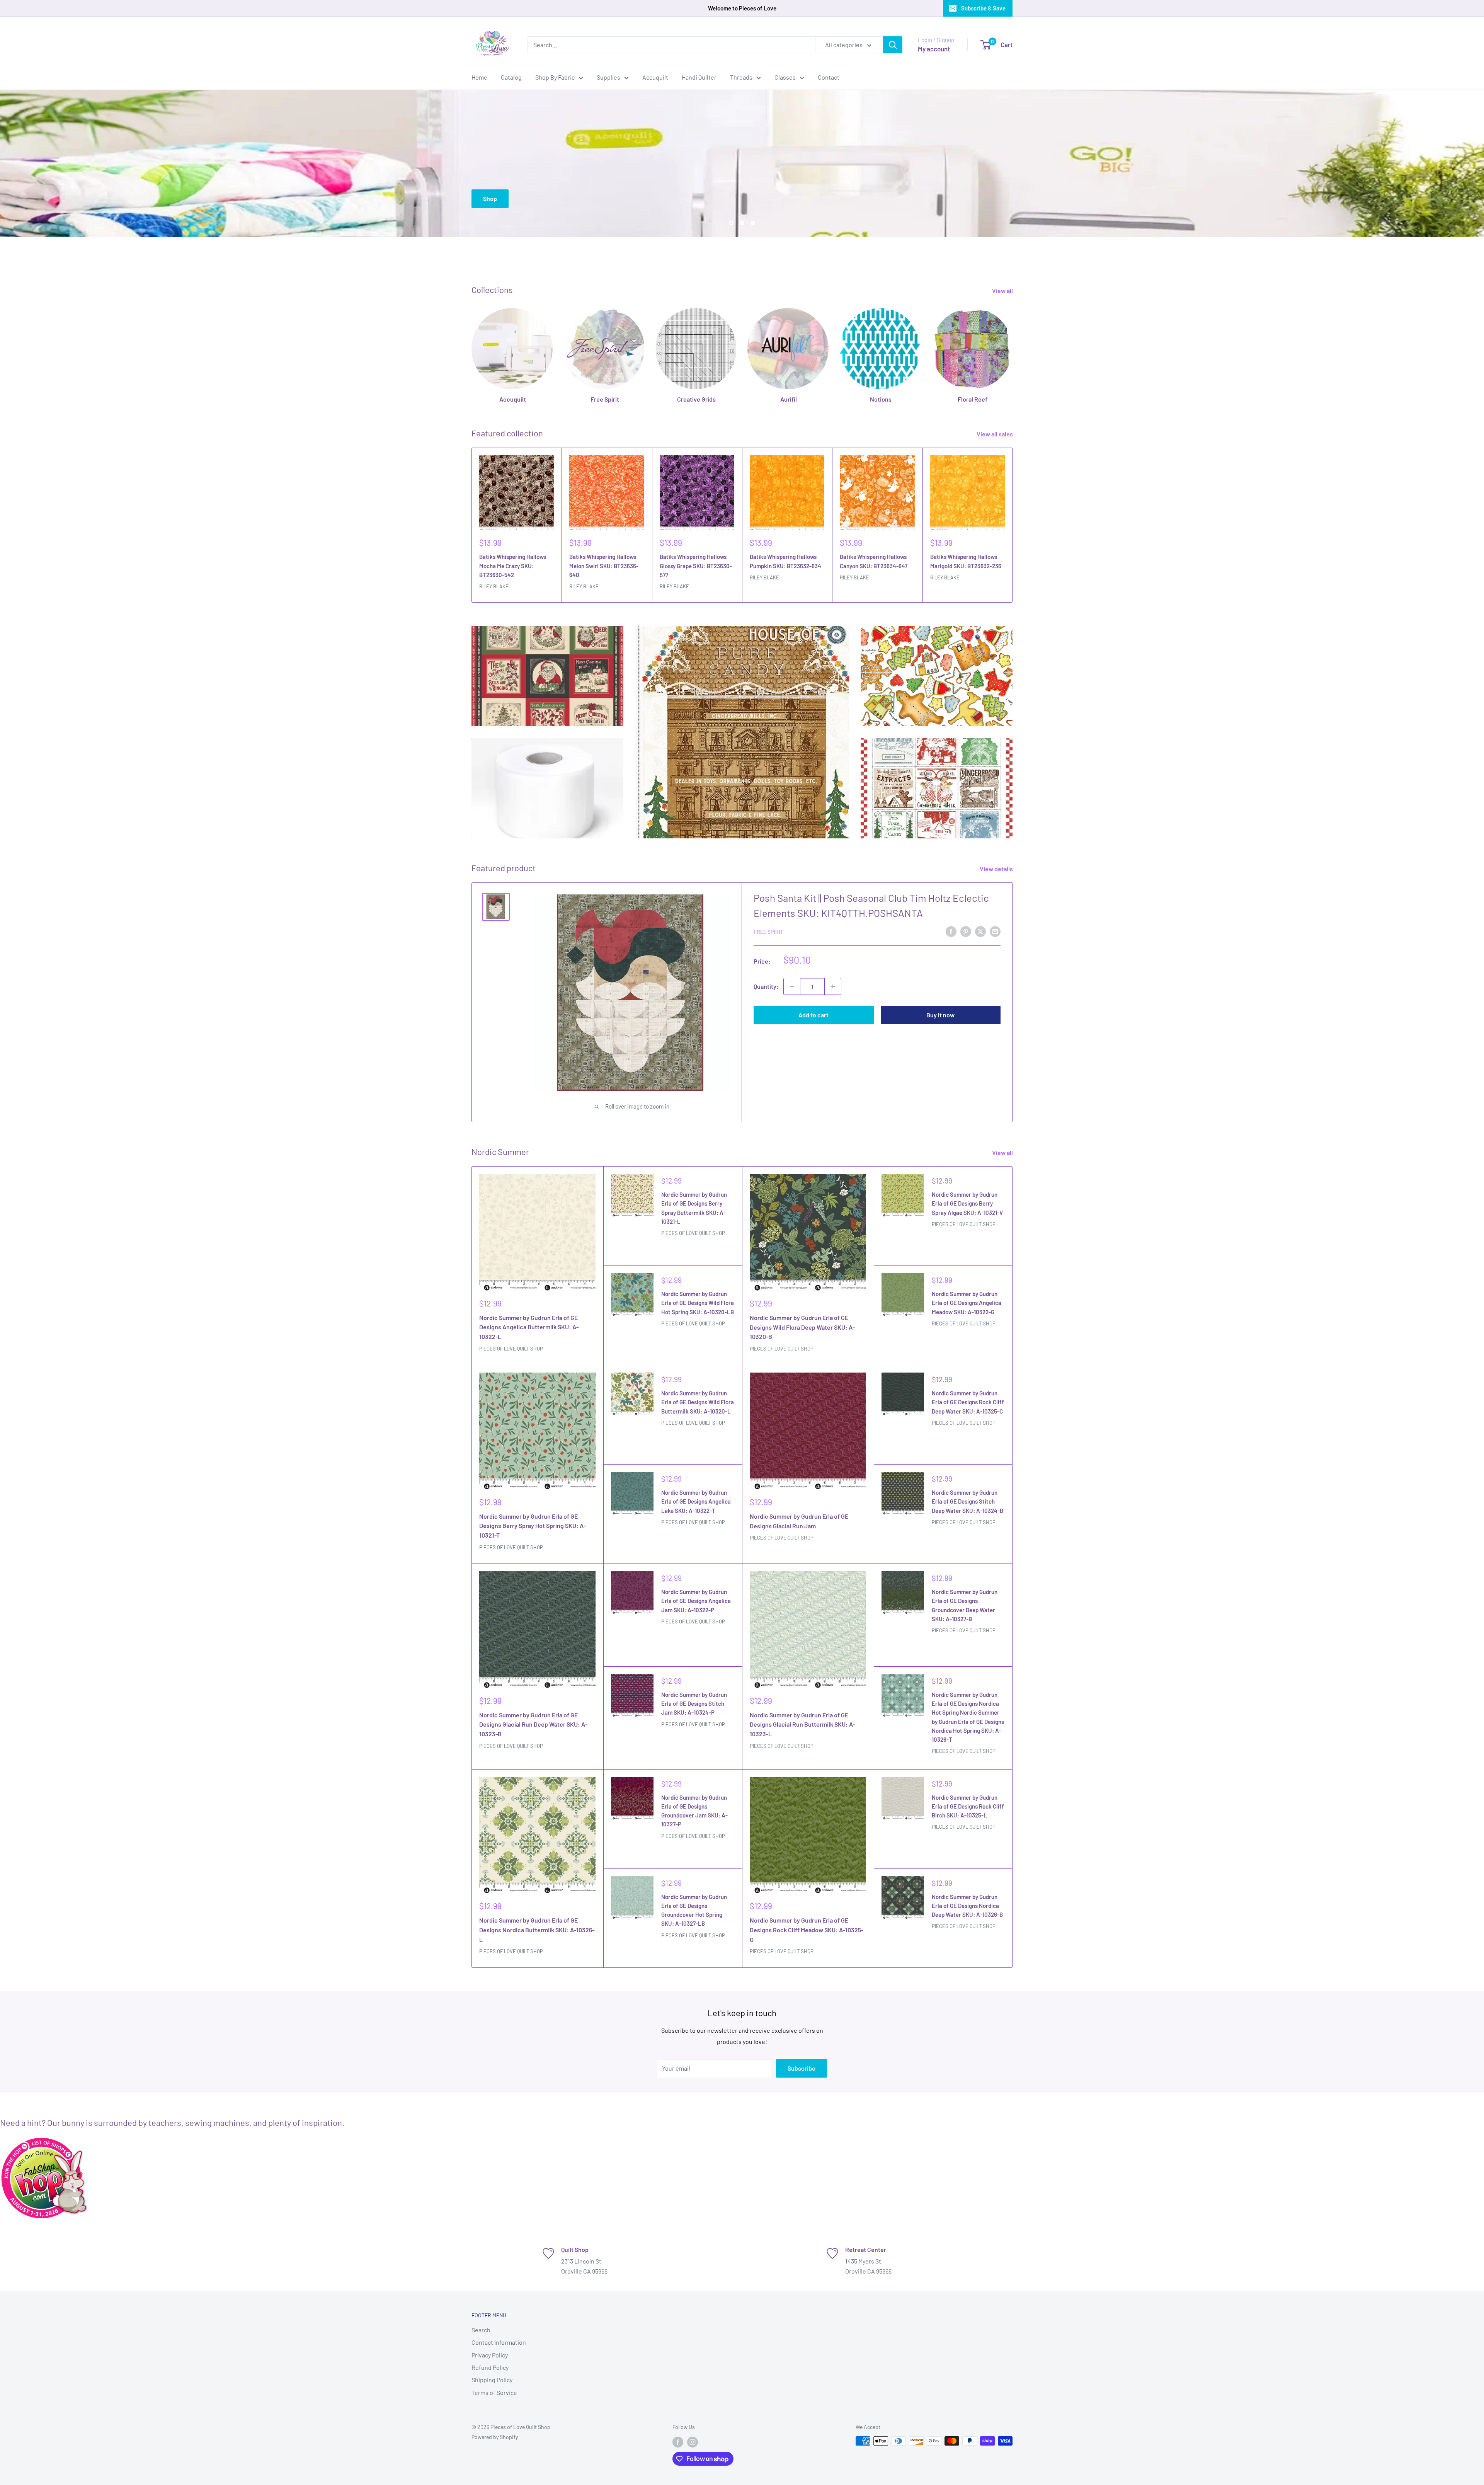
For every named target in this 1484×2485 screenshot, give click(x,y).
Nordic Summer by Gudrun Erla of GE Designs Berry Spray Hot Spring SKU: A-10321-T (533, 1526)
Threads (741, 77)
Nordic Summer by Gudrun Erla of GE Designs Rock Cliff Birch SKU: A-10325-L (968, 1806)
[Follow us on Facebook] (678, 2442)
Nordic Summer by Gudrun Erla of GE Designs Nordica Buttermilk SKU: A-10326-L (537, 1930)
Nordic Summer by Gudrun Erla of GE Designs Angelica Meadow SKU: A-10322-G (967, 1303)
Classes (785, 77)
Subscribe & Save (983, 8)
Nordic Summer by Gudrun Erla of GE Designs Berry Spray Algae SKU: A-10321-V (967, 1203)
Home (479, 77)
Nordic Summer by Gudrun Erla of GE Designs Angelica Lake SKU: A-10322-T (696, 1501)
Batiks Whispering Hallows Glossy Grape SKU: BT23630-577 (696, 566)
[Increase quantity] (833, 986)
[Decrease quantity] (792, 986)
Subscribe (802, 2068)
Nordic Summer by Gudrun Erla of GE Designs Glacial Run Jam (799, 1521)
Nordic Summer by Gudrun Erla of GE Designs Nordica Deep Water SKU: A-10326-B (967, 1906)
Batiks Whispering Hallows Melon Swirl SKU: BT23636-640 (604, 566)
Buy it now (940, 1015)
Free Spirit (768, 932)
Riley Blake (494, 586)
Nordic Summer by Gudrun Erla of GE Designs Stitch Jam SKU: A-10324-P (694, 1704)
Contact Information (499, 2342)
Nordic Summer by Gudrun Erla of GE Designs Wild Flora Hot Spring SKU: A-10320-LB (698, 1303)
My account (934, 49)
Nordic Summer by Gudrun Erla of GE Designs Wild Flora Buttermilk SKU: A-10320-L (698, 1402)
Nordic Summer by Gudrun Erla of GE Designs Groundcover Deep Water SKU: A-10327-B (965, 1605)
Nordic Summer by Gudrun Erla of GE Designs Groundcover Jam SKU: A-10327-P (694, 1811)
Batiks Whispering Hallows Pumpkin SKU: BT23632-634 (785, 561)
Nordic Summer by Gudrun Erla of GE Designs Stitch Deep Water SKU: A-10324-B (967, 1501)
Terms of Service (494, 2392)
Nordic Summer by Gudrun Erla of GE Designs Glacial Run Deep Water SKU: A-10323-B (533, 1725)
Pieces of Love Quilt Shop (511, 1349)
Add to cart (813, 1015)
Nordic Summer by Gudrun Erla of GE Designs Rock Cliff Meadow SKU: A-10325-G (807, 1930)
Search (481, 2330)
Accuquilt (655, 77)
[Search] (893, 45)
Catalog (511, 77)
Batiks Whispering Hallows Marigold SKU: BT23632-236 (966, 561)
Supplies (608, 77)
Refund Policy (490, 2367)
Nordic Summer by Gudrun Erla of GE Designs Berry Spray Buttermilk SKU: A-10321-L (694, 1208)
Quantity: (766, 986)
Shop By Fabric (555, 77)
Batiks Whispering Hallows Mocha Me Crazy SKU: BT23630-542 (513, 566)
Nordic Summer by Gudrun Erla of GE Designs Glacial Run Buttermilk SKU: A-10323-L (802, 1725)
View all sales (995, 434)
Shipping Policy (492, 2380)
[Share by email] (995, 931)
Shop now (988, 133)
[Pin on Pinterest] (966, 931)
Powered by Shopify (495, 2437)
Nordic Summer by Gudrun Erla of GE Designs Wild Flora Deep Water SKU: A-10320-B (802, 1327)
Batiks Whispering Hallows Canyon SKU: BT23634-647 (874, 561)
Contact (829, 77)
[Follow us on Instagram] (693, 2442)
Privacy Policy (490, 2355)
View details (997, 869)
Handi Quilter (699, 77)
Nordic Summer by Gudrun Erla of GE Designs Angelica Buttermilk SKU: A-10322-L (529, 1327)
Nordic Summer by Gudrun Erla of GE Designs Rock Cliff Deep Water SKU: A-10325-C (968, 1402)
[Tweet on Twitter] (980, 931)
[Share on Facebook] (951, 931)
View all (1003, 290)
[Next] (1013, 525)
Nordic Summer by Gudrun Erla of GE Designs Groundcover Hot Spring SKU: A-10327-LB (694, 1910)
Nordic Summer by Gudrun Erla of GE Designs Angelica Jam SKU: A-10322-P (696, 1601)
